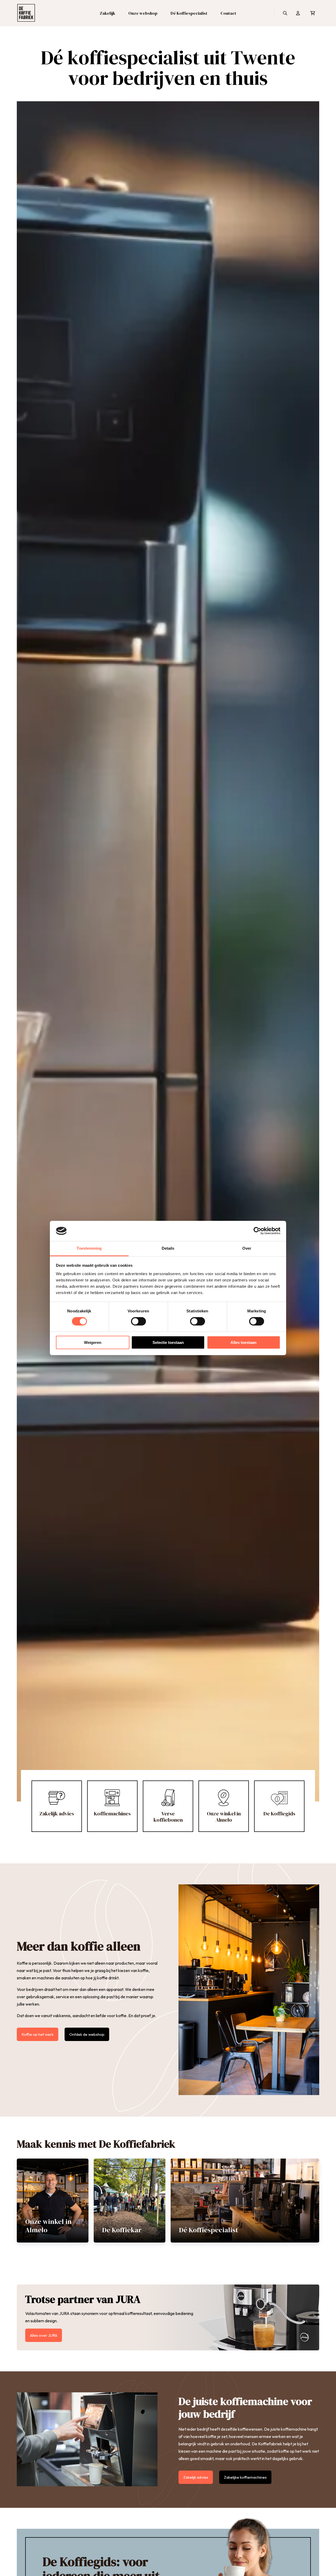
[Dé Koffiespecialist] (245, 2201)
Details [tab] (168, 1248)
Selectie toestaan (168, 1342)
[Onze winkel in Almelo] (53, 2201)
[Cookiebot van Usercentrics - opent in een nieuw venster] (257, 1231)
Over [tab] (247, 1248)
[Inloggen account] (298, 13)
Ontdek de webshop (87, 2034)
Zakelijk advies (196, 2477)
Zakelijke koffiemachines (245, 2477)
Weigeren (93, 1342)
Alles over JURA (44, 2335)
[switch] (138, 1321)
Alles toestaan (243, 1342)
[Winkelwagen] (313, 13)
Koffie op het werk (38, 2034)
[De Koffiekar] (130, 2201)
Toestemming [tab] (89, 1248)
